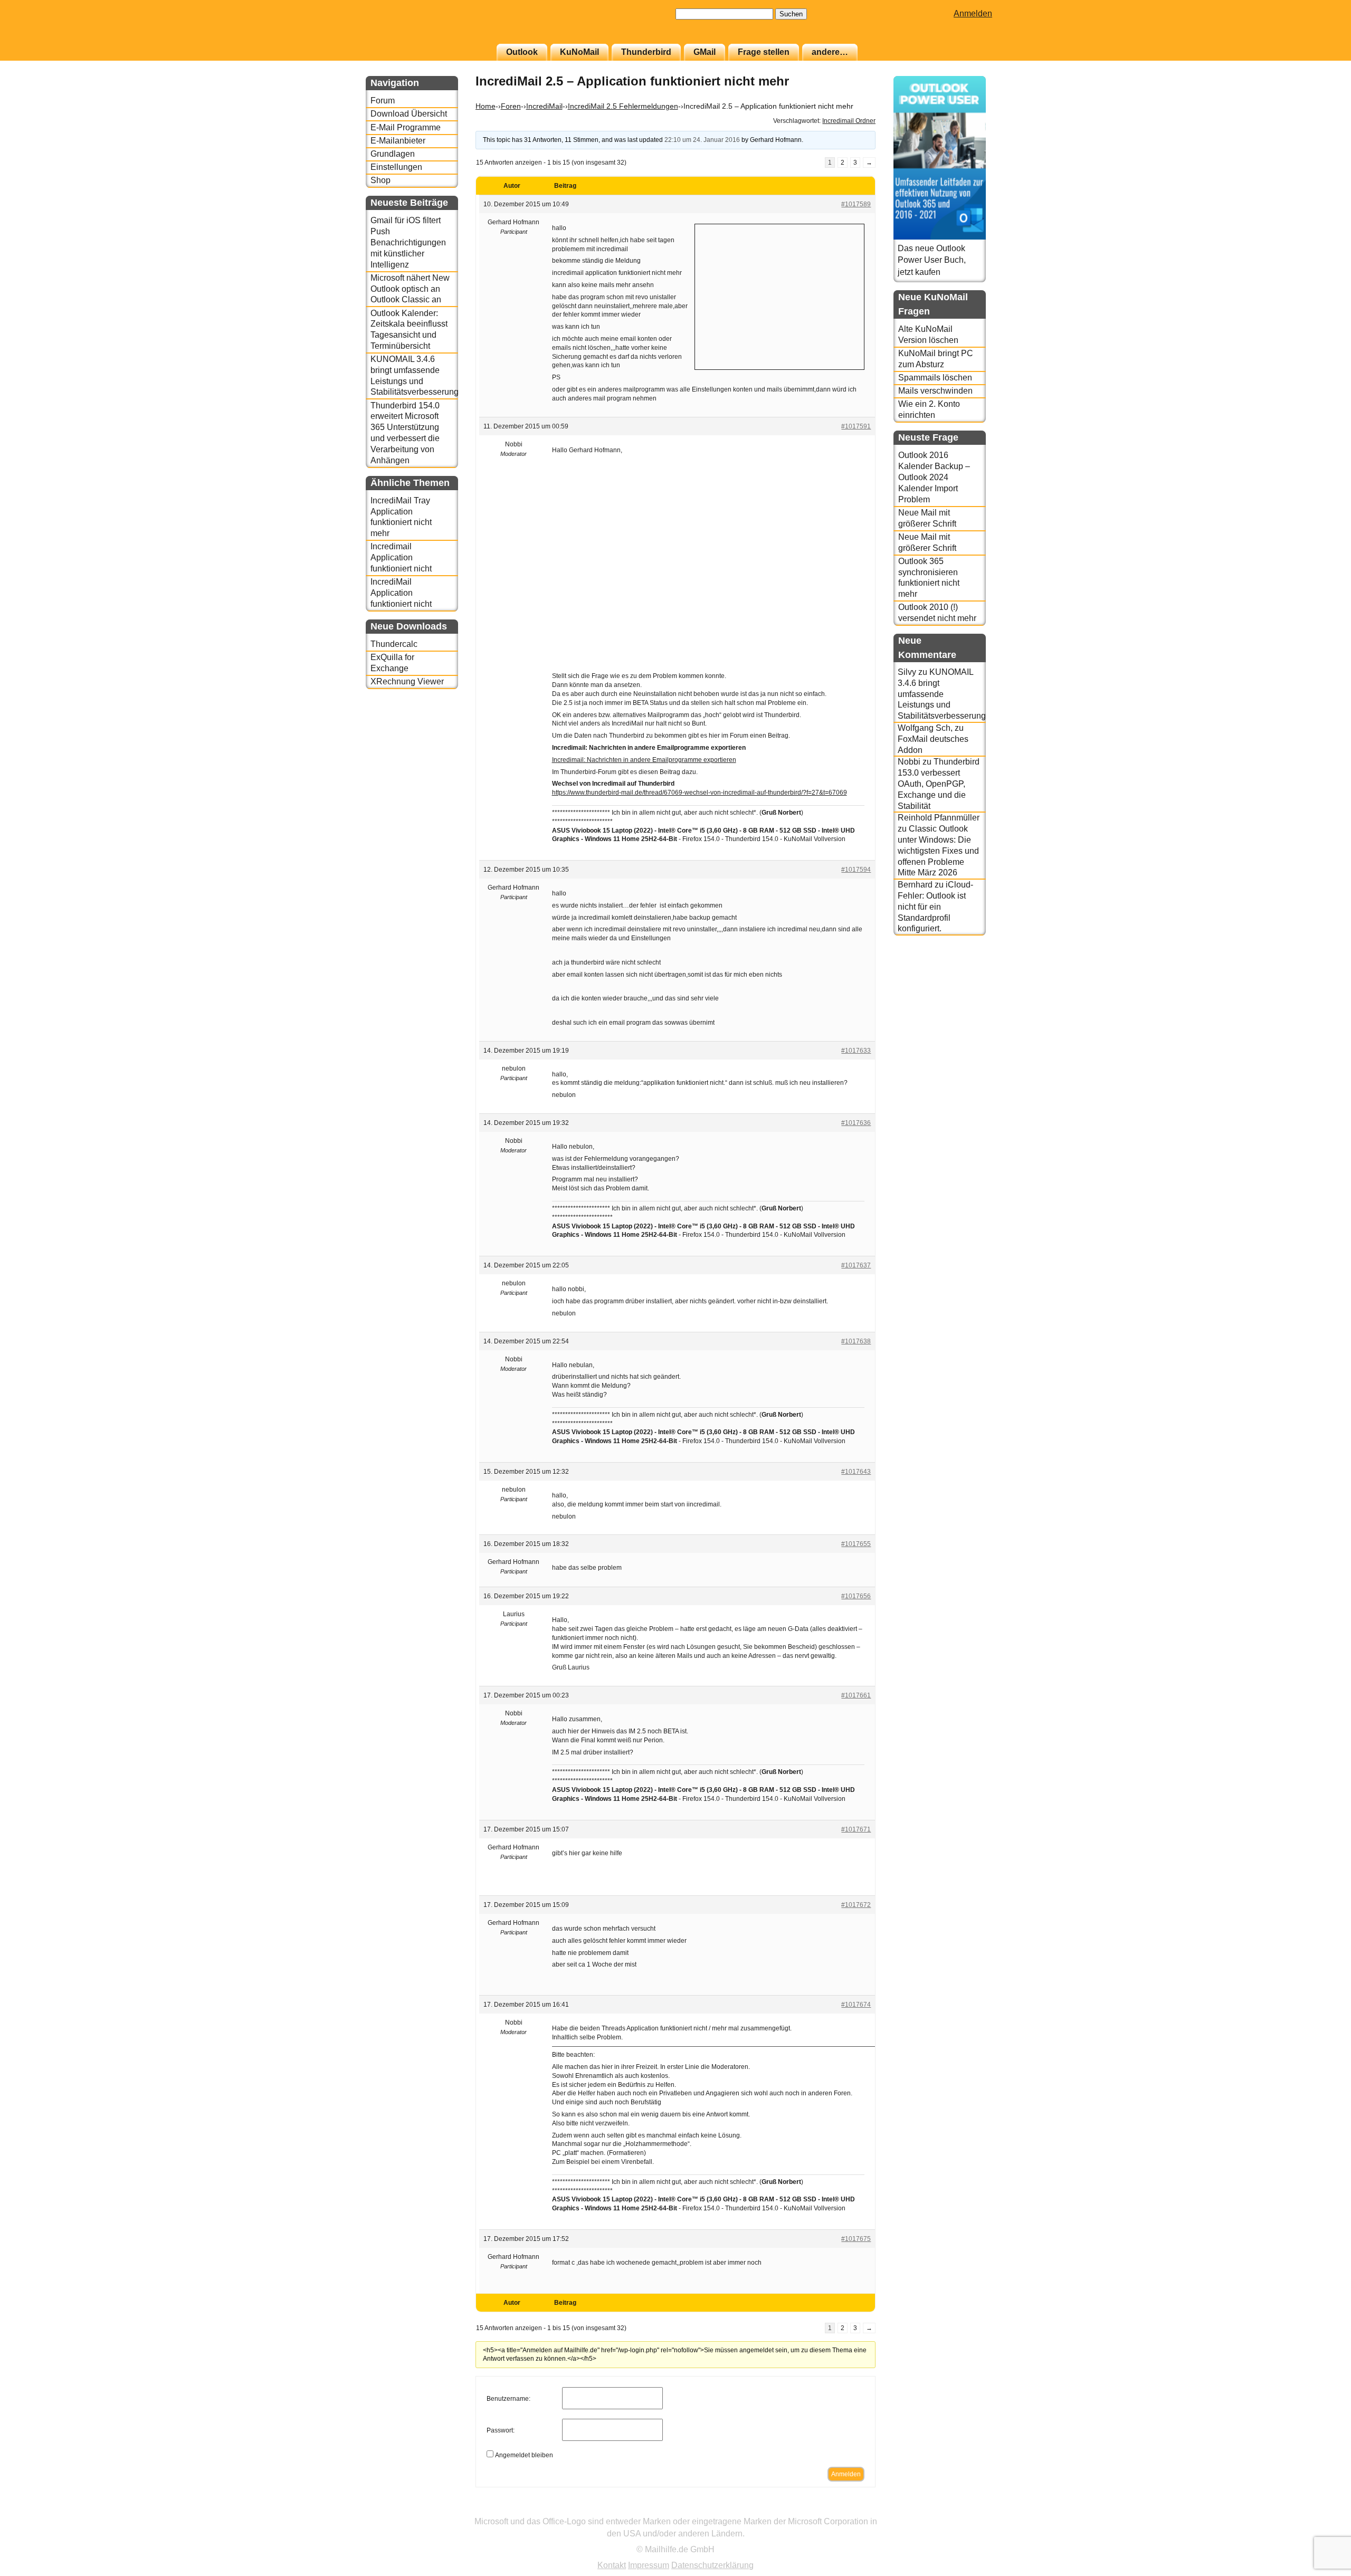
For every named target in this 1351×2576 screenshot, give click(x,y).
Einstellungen (396, 167)
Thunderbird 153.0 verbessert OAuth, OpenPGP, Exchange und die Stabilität (939, 784)
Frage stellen (764, 52)
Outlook (522, 52)
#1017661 (856, 1695)
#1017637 (856, 1265)
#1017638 (856, 1341)
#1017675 (856, 2239)
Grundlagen (393, 154)
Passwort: (501, 2430)
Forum (383, 101)
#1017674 (856, 2005)
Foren (511, 106)
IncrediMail (544, 106)
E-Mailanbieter (398, 141)
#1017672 (856, 1905)
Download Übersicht (409, 114)
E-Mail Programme (406, 127)
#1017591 (856, 426)
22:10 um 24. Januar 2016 (702, 140)
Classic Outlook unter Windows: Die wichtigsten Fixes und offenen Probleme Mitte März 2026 (938, 851)
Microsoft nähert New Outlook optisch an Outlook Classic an (410, 289)
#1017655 (856, 1544)
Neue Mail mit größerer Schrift (927, 518)
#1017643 (856, 1472)
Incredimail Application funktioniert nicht (401, 557)
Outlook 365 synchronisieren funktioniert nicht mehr (929, 578)
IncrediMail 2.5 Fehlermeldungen (623, 106)
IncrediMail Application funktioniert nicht (401, 593)
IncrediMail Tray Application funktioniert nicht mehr (401, 517)
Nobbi (909, 762)
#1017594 (856, 870)
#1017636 (856, 1123)
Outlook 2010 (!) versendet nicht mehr (937, 613)
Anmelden (973, 13)
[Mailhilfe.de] (424, 27)
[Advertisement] (779, 295)
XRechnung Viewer (407, 681)
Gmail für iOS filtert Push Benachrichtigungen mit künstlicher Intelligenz (408, 242)
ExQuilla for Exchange (392, 663)
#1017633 (856, 1051)
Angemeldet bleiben (524, 2455)
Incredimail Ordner (849, 121)
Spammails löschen (935, 378)
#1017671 (856, 1829)
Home (486, 106)
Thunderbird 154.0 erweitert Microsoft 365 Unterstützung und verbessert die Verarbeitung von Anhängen (405, 433)
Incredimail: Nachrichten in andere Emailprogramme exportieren (644, 760)
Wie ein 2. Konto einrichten (929, 409)
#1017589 (856, 204)
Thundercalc (394, 644)
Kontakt (612, 2565)
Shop (380, 180)
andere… (830, 52)
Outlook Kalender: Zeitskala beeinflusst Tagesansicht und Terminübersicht (409, 330)
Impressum (649, 2565)
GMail (705, 52)
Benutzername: (508, 2399)
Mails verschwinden (935, 391)
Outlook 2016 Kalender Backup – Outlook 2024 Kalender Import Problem (934, 477)
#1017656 (856, 1596)
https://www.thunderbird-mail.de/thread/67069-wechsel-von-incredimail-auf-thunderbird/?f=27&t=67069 (700, 793)
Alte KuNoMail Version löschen (928, 335)
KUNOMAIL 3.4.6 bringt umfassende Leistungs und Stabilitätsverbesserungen (414, 375)
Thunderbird (646, 52)
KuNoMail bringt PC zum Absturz (936, 359)
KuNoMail (579, 52)
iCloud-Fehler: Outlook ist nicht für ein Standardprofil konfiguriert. (935, 907)
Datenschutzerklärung (712, 2565)
